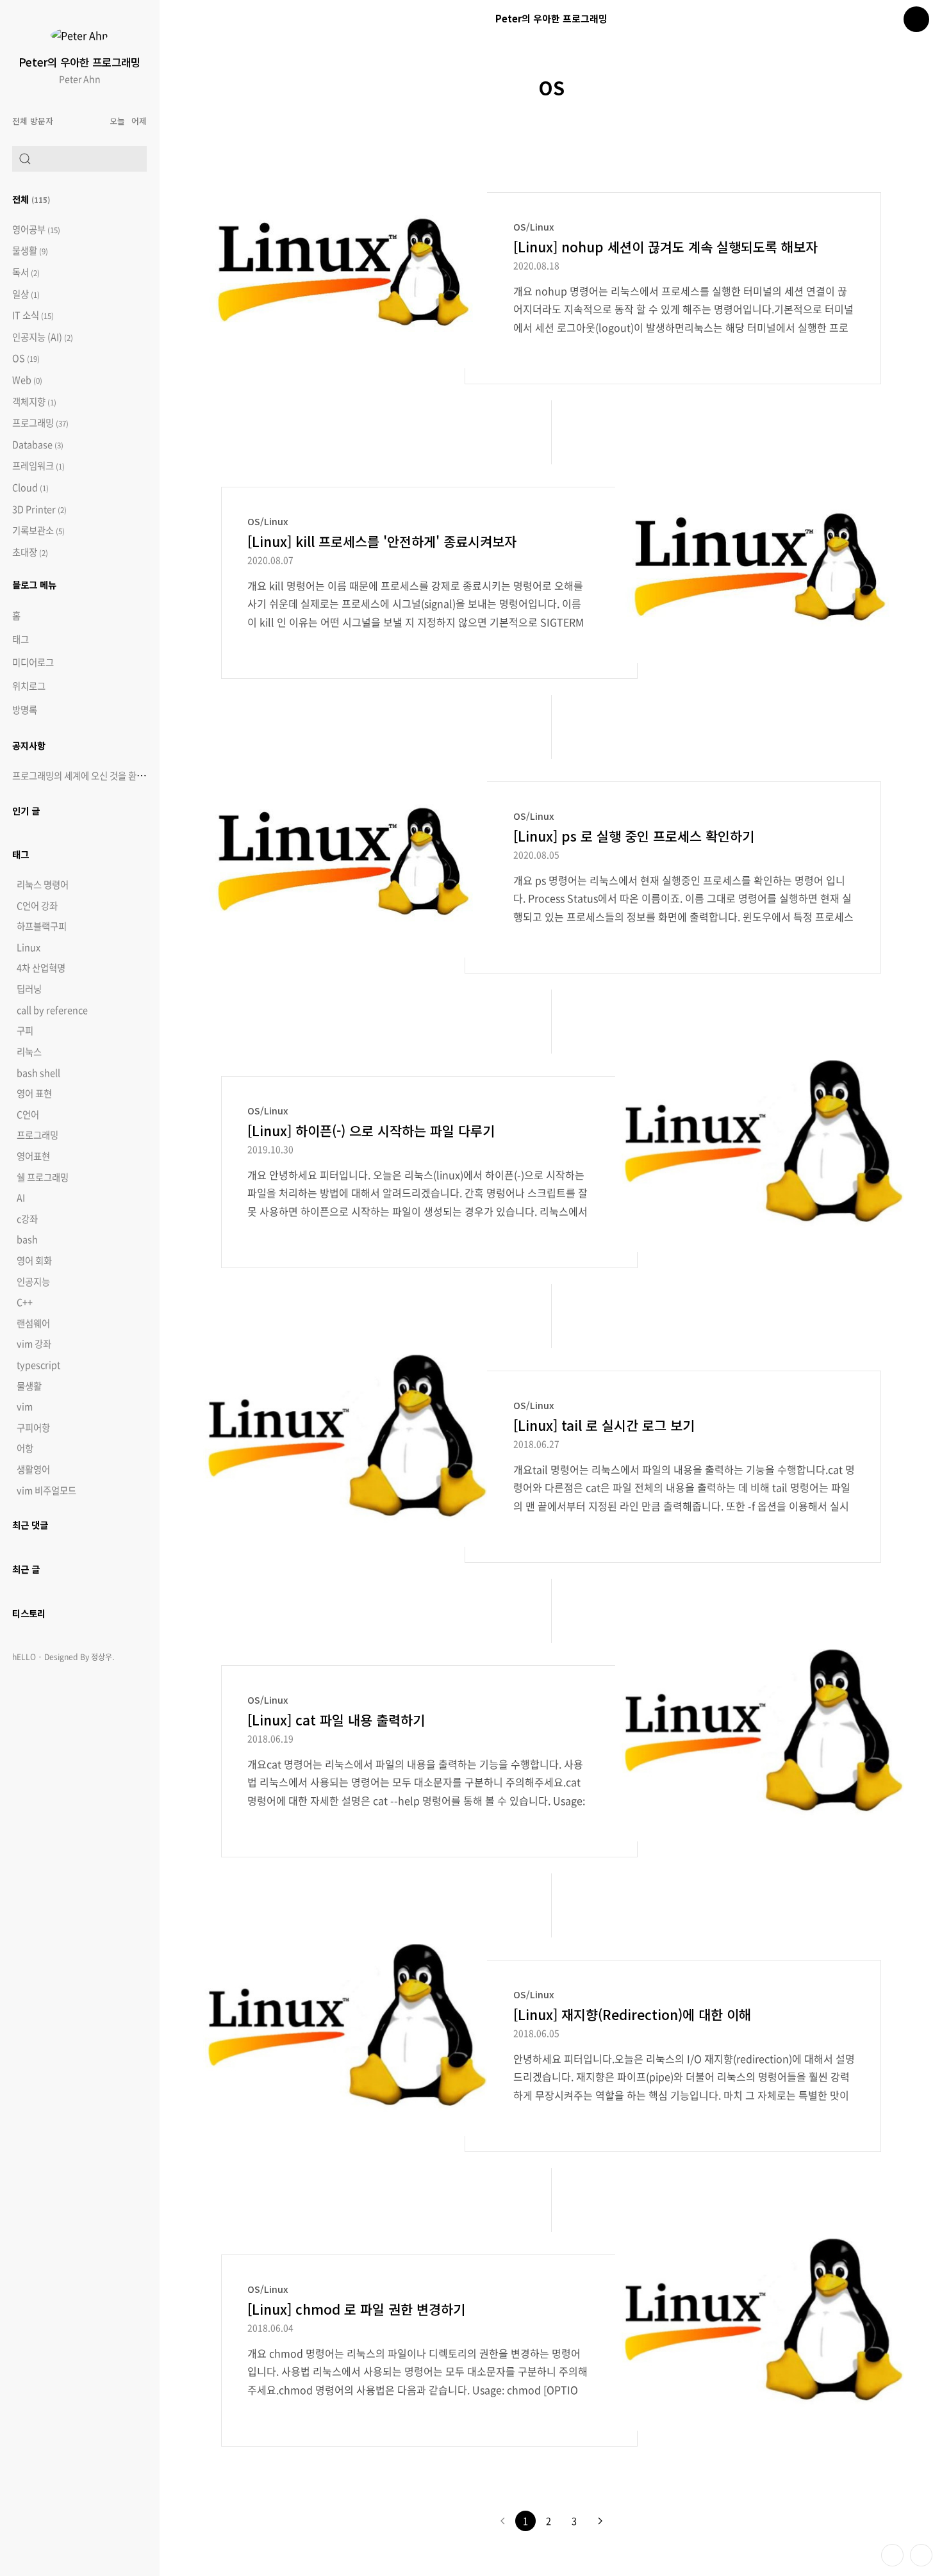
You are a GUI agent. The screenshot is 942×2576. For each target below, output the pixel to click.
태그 (21, 639)
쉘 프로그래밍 (43, 1177)
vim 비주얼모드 (46, 1490)
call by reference (52, 1010)
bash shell (38, 1073)
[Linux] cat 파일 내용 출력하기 (336, 1720)
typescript (38, 1365)
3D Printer (39, 509)
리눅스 (29, 1052)
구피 (25, 1031)
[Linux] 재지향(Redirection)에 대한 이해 (632, 2014)
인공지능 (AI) (43, 337)
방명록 (25, 710)
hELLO (24, 1657)
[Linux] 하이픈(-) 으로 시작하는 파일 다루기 (371, 1130)
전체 (31, 199)
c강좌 (27, 1219)
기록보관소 (38, 531)
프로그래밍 (40, 423)
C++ (25, 1302)
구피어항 (33, 1428)
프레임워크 (38, 466)
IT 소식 (33, 315)
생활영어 (33, 1469)
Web (27, 380)
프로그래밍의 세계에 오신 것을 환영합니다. (92, 776)
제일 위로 (921, 2555)
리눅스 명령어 (43, 884)
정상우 (102, 1657)
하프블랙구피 (42, 926)
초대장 (30, 552)
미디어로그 (33, 662)
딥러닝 (29, 989)
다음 (600, 2521)
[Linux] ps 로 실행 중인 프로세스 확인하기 (634, 836)
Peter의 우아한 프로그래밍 (79, 62)
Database (38, 445)
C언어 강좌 (37, 906)
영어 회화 (34, 1260)
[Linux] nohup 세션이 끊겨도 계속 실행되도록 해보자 (665, 247)
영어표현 (33, 1156)
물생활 (30, 251)
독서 (26, 273)
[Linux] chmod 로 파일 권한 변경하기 (356, 2309)
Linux (29, 947)
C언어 (28, 1114)
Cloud (30, 488)
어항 (25, 1448)
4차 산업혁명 (41, 968)
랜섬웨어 (33, 1323)
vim (25, 1406)
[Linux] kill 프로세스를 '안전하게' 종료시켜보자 (382, 541)
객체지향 (34, 402)
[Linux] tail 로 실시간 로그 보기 (604, 1425)
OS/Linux (534, 226)
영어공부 (36, 230)
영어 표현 (34, 1093)
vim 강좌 (34, 1344)
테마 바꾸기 (892, 2555)
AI (21, 1198)
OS (26, 358)
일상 (26, 294)
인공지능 (33, 1282)
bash (27, 1239)
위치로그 (29, 686)
